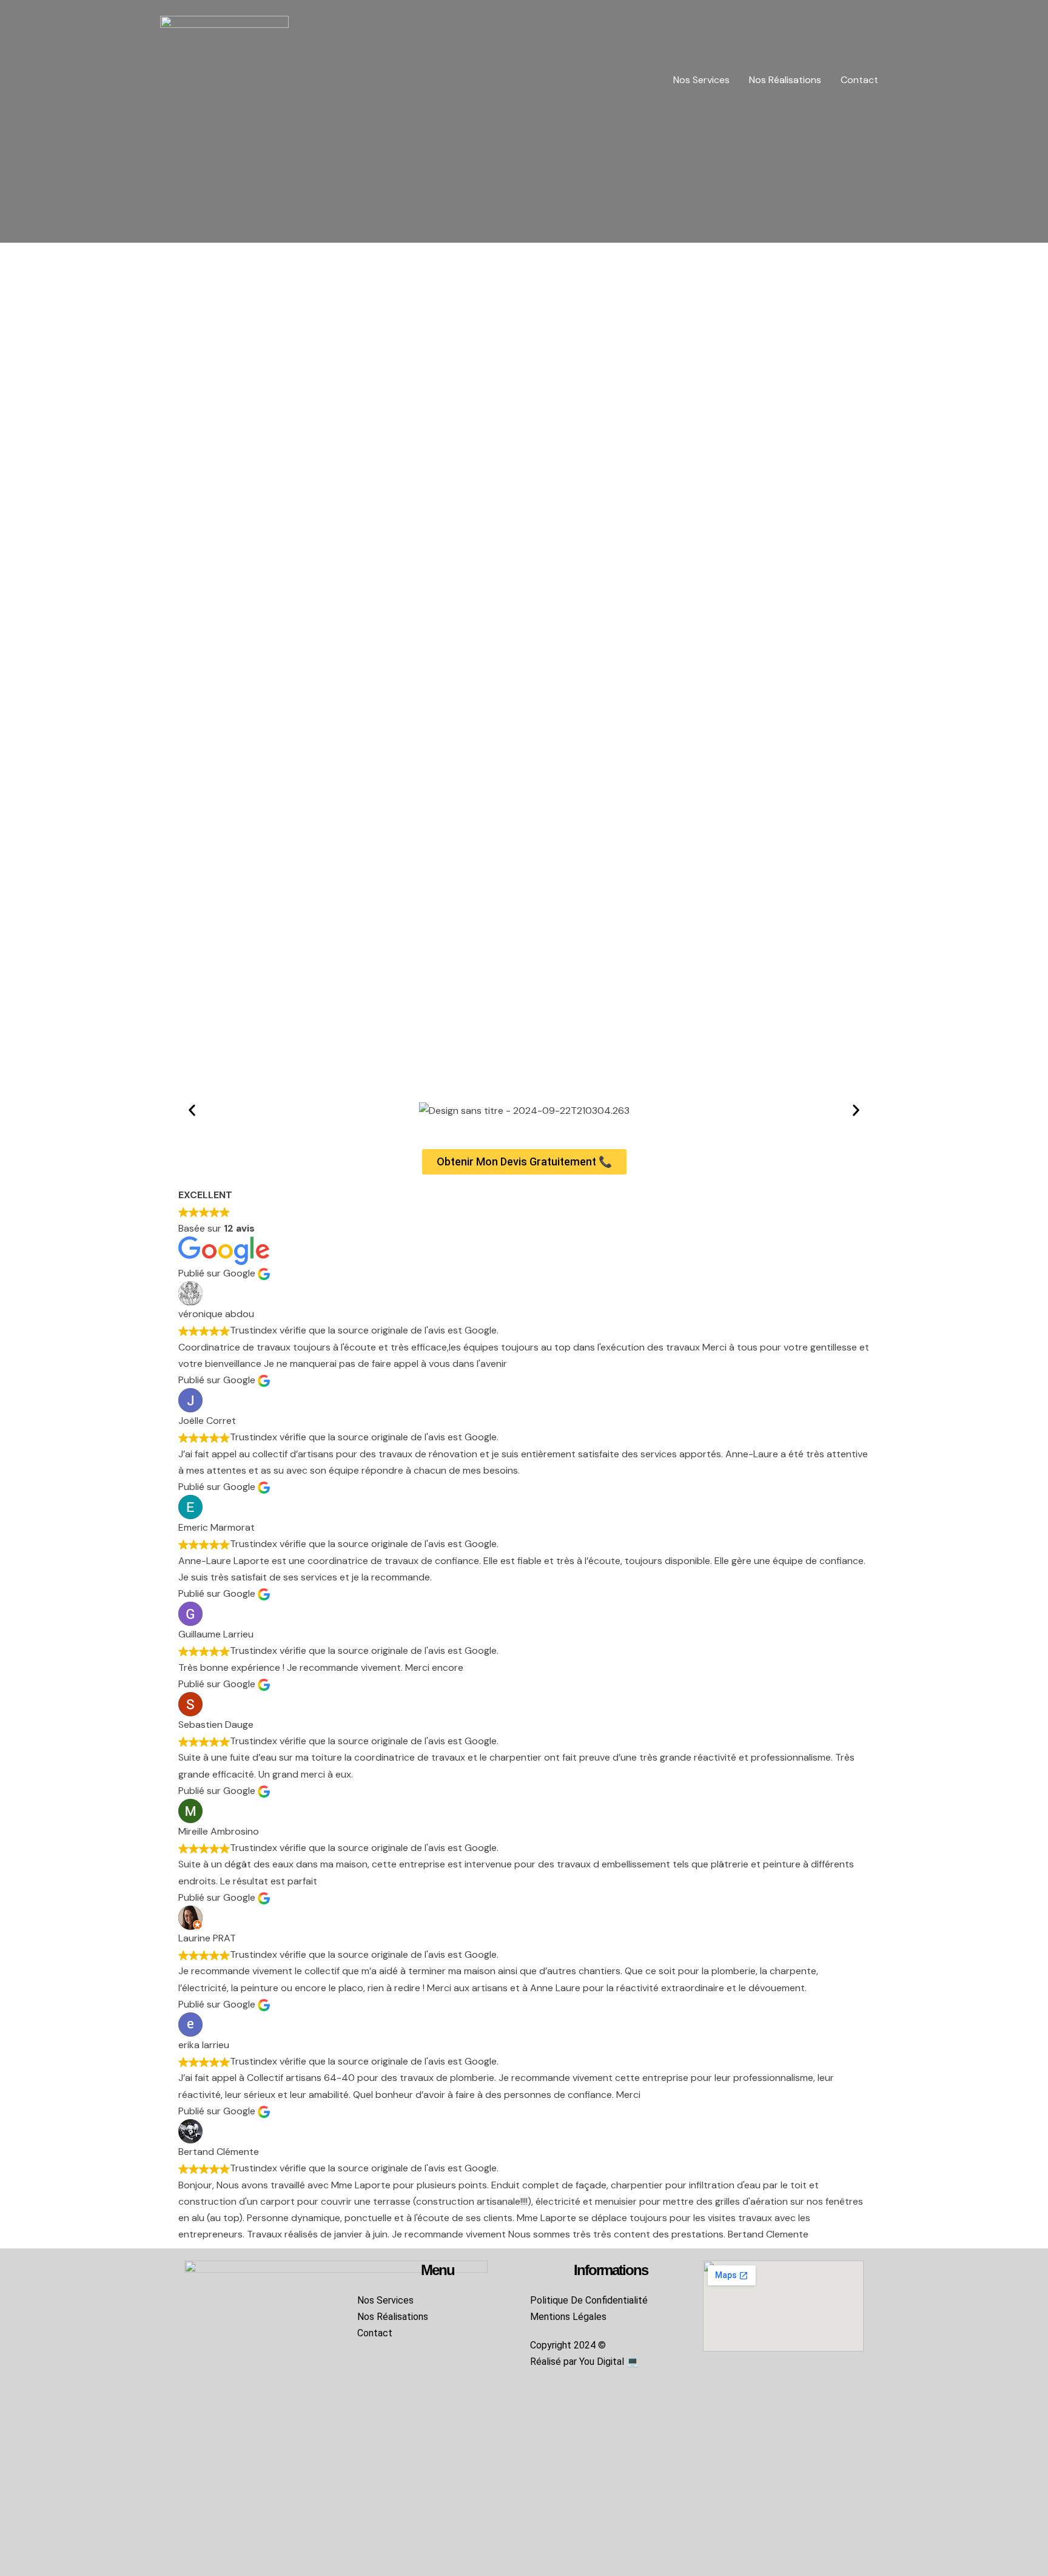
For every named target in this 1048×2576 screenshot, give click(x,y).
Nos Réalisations (785, 80)
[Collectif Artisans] (224, 79)
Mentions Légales (568, 2317)
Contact (859, 80)
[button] (192, 1110)
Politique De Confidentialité (589, 2300)
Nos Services (701, 80)
